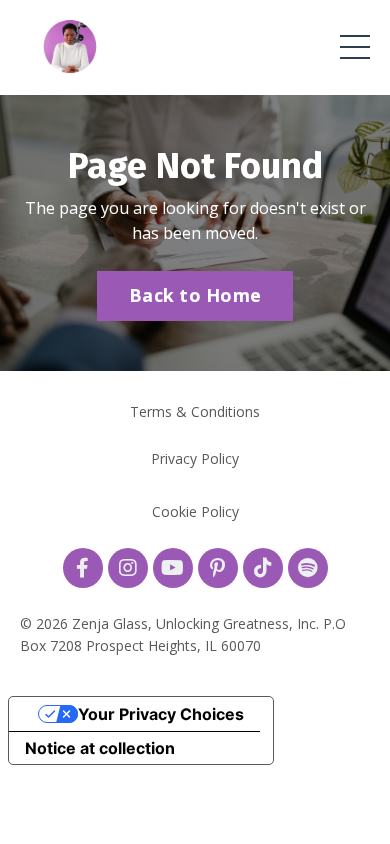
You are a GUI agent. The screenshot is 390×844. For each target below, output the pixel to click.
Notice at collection (100, 748)
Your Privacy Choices (161, 714)
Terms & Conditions (195, 411)
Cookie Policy (195, 511)
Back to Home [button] (195, 295)
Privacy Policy (195, 458)
